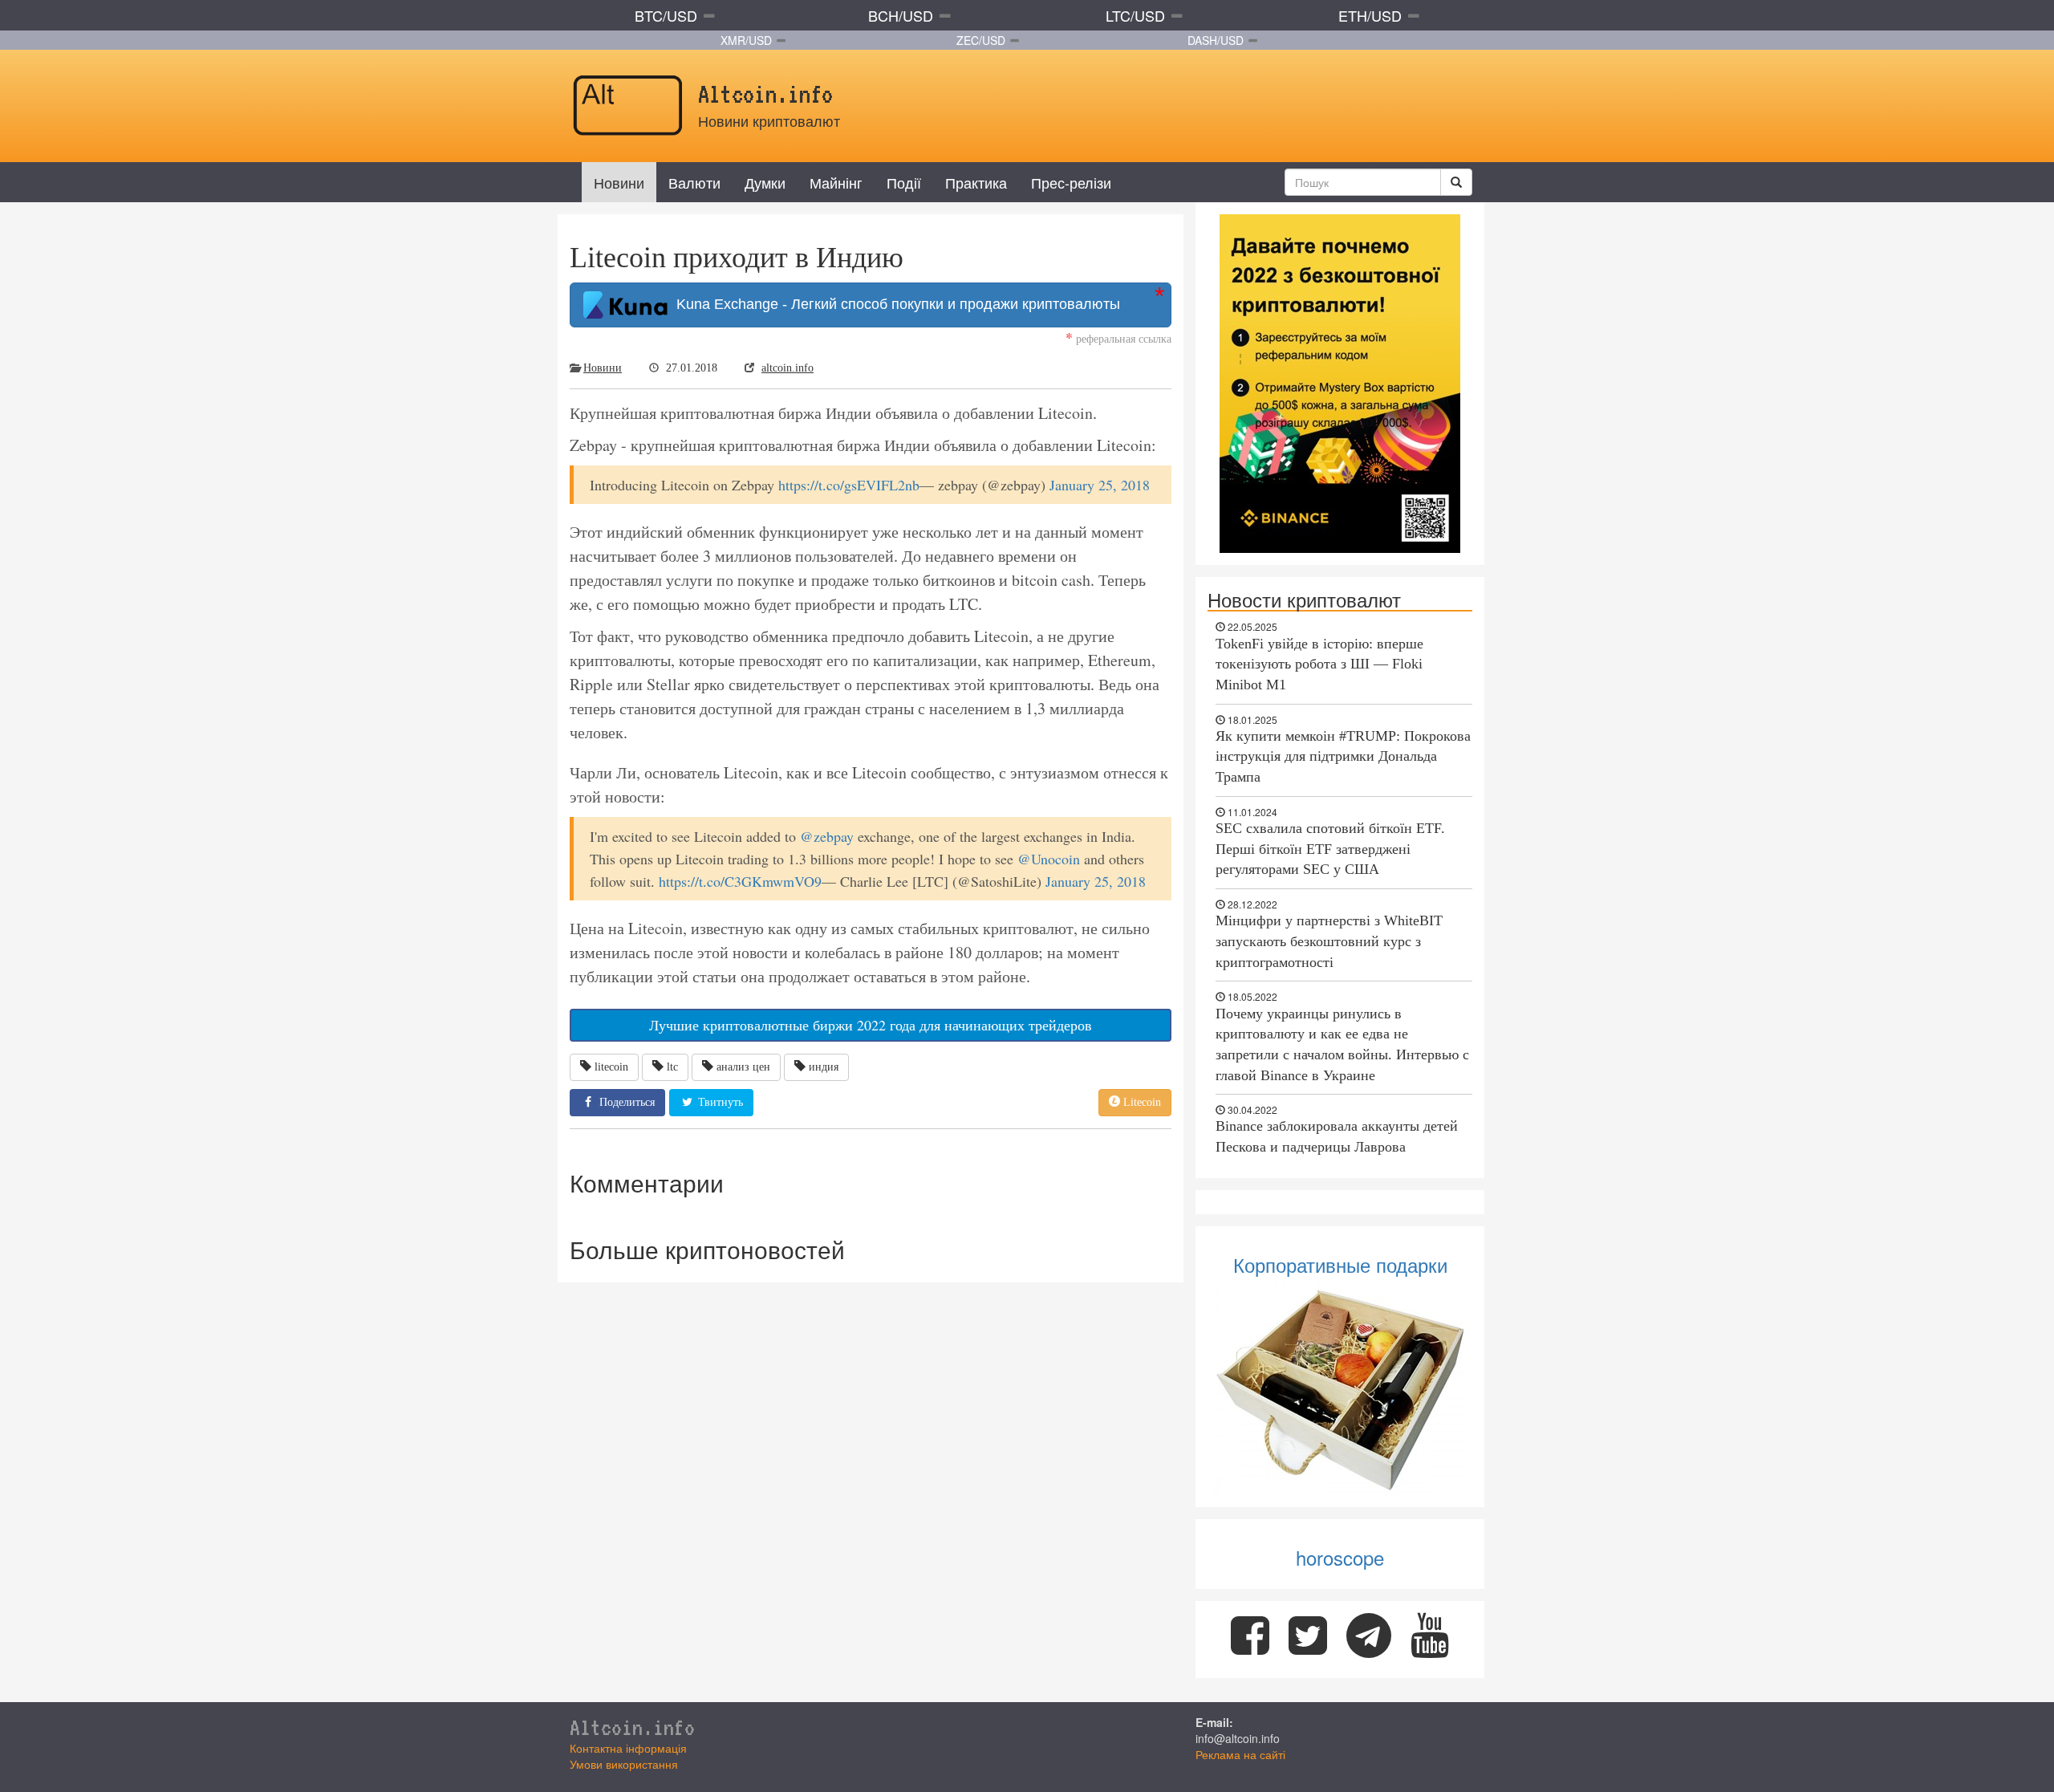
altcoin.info (788, 368)
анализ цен (743, 1067)
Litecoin (1141, 1102)
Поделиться (625, 1102)
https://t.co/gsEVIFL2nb (849, 485)
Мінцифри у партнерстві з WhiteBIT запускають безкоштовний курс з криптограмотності (1329, 941)
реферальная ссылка (1118, 338)
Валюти (694, 182)
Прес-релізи (1071, 182)
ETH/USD (1370, 15)
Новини (619, 182)
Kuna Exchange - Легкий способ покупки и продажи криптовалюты (894, 304)
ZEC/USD (981, 40)
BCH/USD (901, 15)
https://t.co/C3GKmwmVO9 (740, 881)
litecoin (611, 1067)
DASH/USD (1216, 40)
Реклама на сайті (1240, 1754)
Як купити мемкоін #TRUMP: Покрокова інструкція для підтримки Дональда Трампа (1343, 756)
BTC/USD (666, 15)
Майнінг (836, 182)
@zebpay (827, 836)
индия (824, 1067)
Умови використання (624, 1764)
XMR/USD (746, 40)
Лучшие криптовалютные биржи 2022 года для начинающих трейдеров (871, 1025)
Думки (765, 182)
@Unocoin (1049, 859)
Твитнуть (719, 1102)
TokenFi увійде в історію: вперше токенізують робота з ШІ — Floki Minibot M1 (1319, 664)
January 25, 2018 (1100, 485)
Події (904, 182)
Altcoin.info (632, 1727)
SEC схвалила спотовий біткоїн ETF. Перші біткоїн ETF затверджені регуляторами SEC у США (1330, 849)
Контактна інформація (628, 1748)
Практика (976, 182)
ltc (672, 1067)
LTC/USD (1135, 15)
